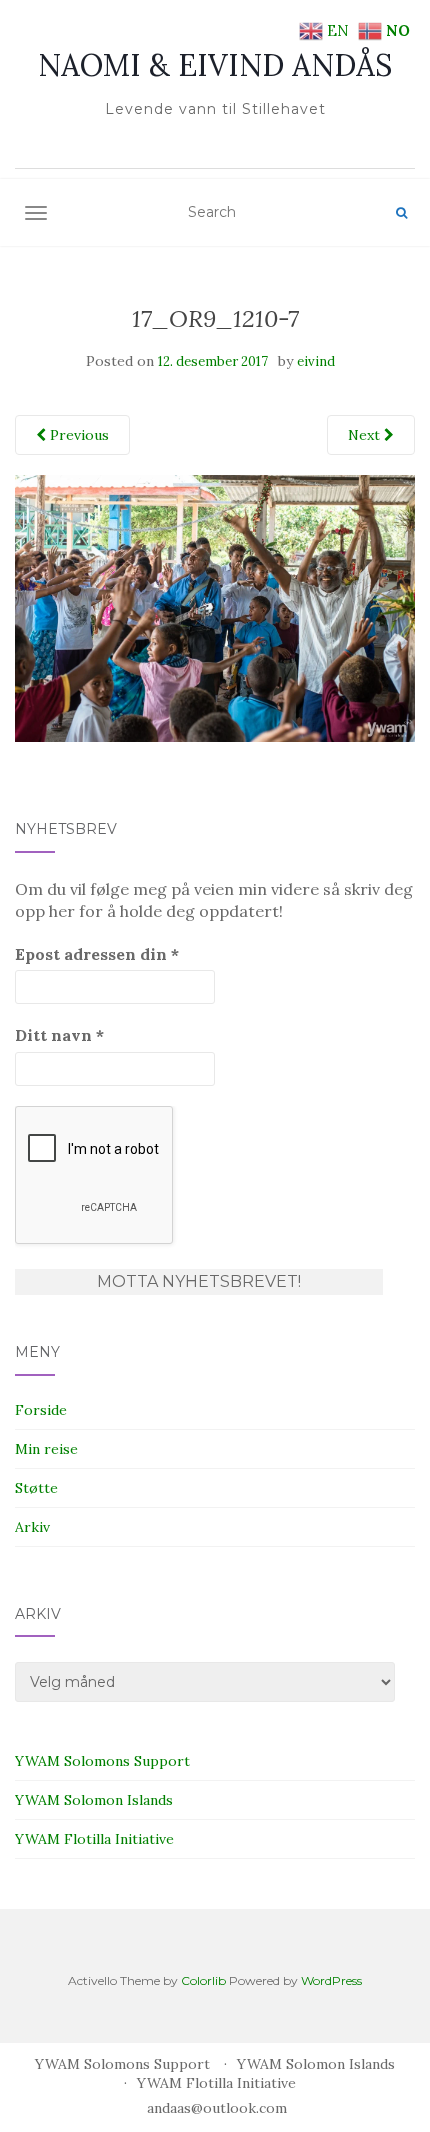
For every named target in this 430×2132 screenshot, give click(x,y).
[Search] (401, 213)
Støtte (36, 1488)
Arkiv (32, 1527)
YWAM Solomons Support (102, 1761)
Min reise (46, 1449)
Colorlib (203, 1980)
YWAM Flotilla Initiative (94, 1839)
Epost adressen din (97, 954)
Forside (41, 1410)
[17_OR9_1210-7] (215, 607)
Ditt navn (59, 1035)
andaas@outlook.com (217, 2108)
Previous (77, 435)
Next (366, 435)
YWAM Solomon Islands (94, 1800)
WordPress (331, 1980)
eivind (316, 361)
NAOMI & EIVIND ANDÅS (215, 65)
